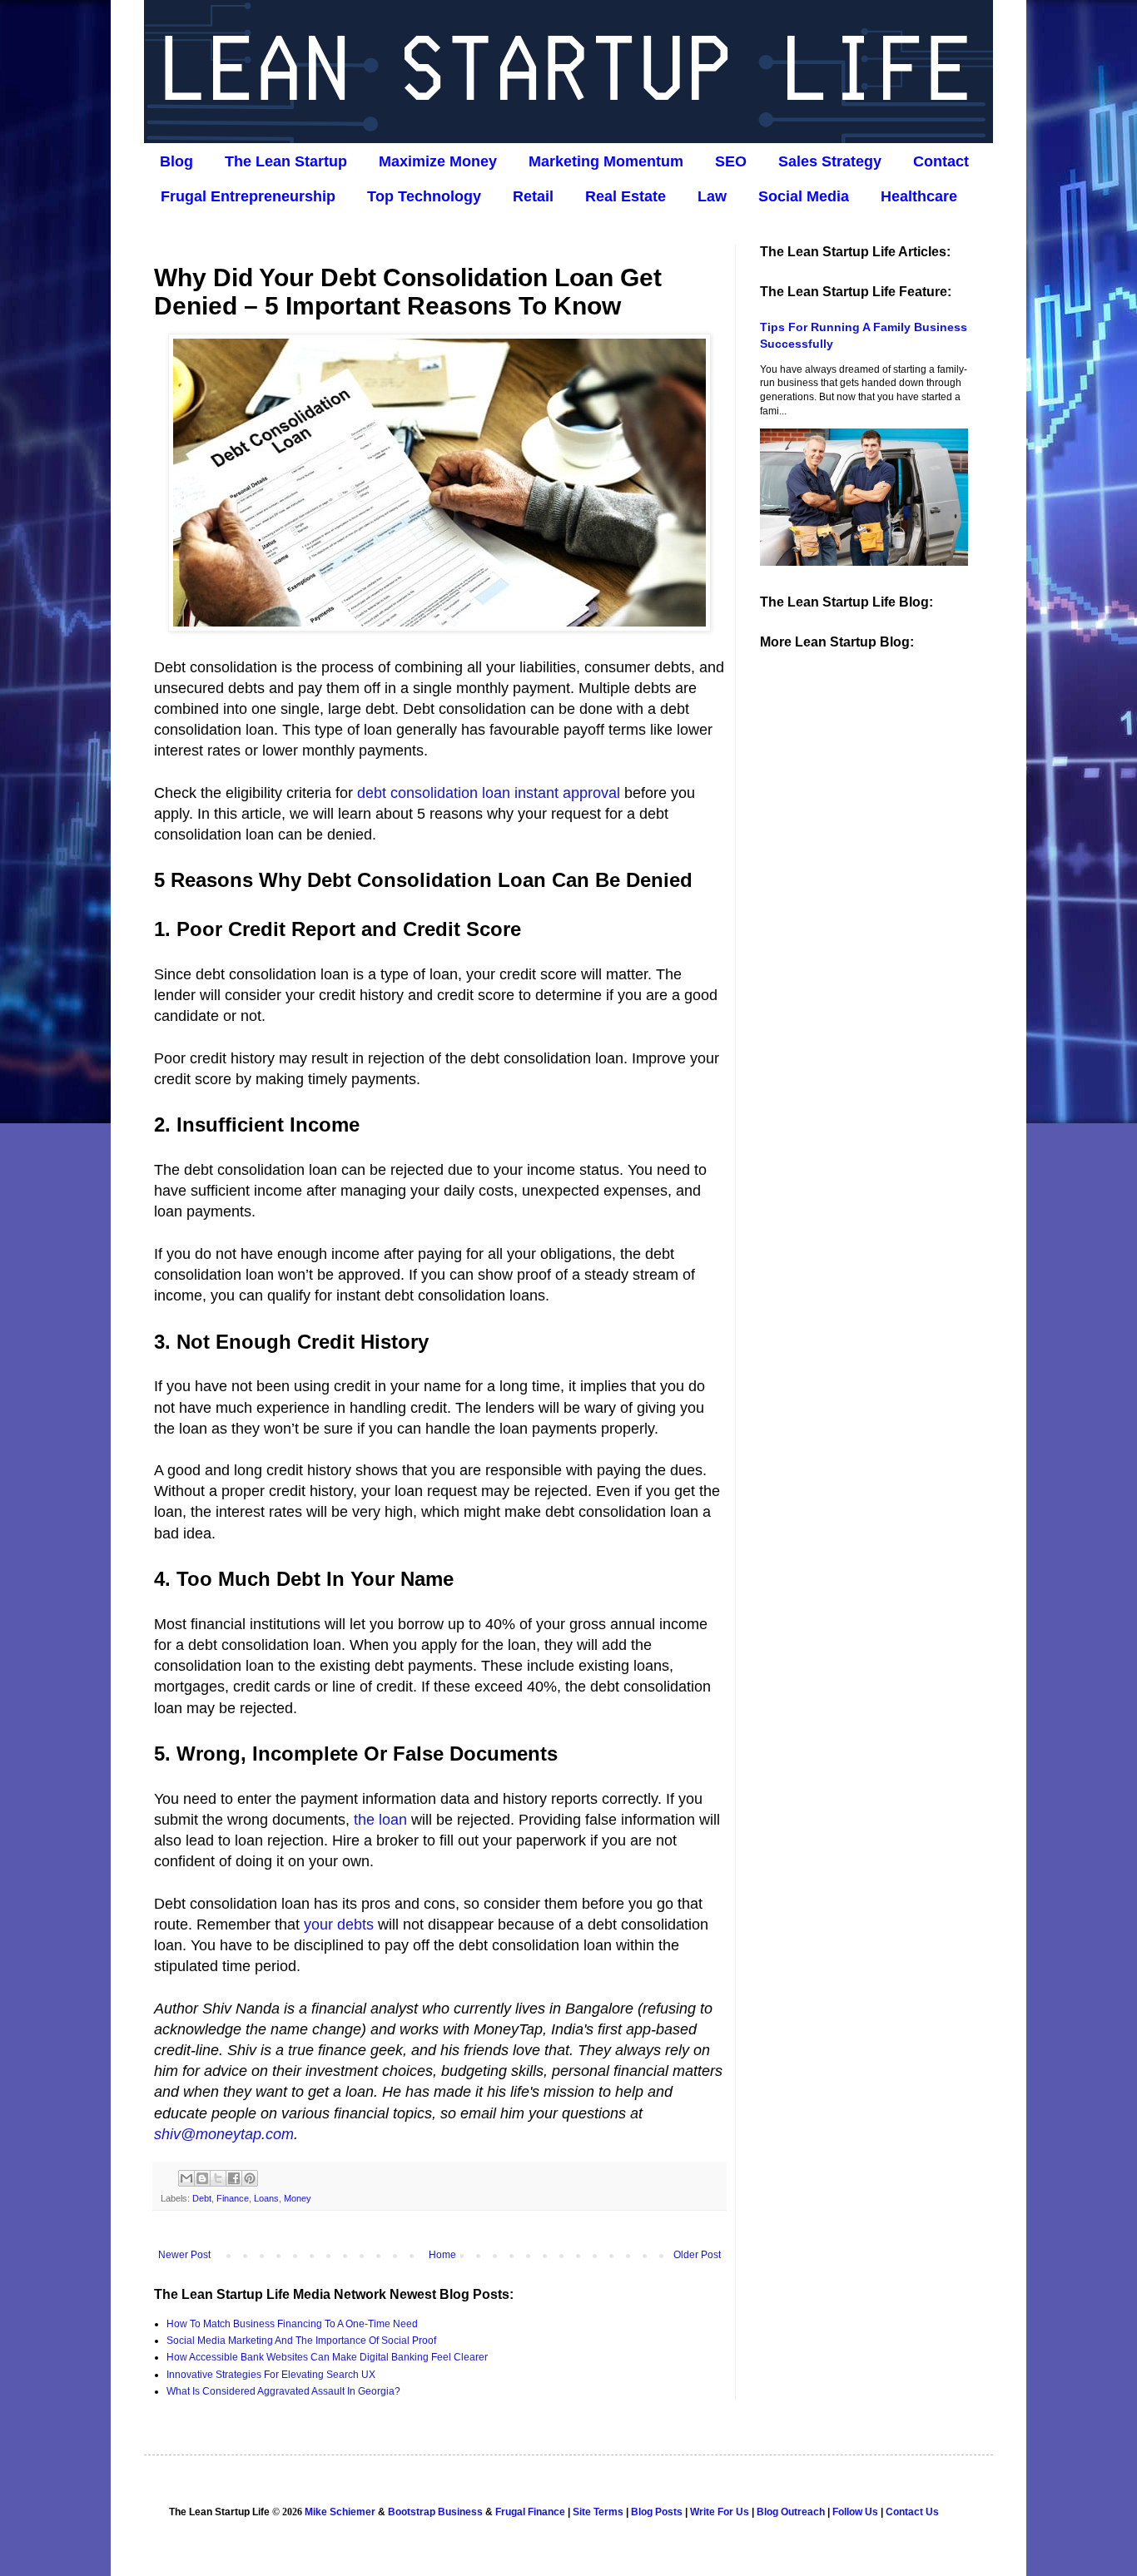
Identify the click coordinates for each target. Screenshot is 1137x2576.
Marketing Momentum (606, 161)
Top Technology (424, 196)
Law (712, 196)
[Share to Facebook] (234, 2178)
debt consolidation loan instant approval (489, 793)
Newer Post (184, 2255)
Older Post (697, 2255)
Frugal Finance (530, 2512)
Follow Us (855, 2512)
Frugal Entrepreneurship (248, 196)
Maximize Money (438, 161)
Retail (533, 196)
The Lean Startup (286, 161)
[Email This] (186, 2178)
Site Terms (598, 2512)
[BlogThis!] (202, 2178)
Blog (176, 161)
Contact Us (912, 2512)
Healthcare (919, 196)
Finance (233, 2198)
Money (298, 2198)
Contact (941, 161)
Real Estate (626, 196)
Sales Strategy (830, 161)
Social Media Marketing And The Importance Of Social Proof (301, 2341)
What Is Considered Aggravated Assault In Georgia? (283, 2391)
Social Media (804, 196)
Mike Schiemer (340, 2512)
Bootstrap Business (435, 2512)
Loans (266, 2198)
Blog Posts (657, 2512)
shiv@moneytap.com (224, 2134)
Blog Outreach (791, 2512)
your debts (339, 1925)
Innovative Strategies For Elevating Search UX (271, 2375)
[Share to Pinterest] (250, 2178)
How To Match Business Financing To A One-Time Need (292, 2324)
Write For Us (720, 2512)
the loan (380, 1820)
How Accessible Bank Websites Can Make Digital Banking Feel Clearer (327, 2357)
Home (442, 2255)
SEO (731, 161)
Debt (202, 2198)
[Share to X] (218, 2178)
